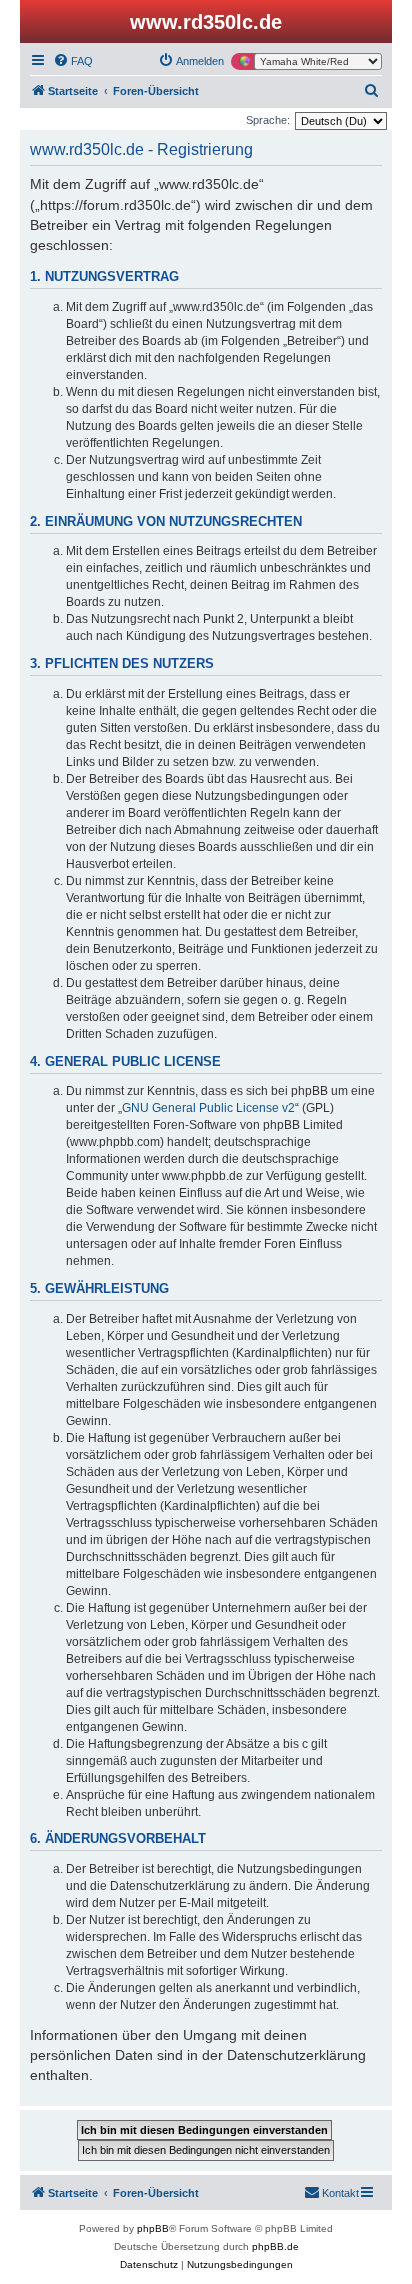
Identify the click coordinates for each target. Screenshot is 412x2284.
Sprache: (268, 120)
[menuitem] (73, 61)
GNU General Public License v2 (208, 1108)
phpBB (153, 2228)
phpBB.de (275, 2246)
